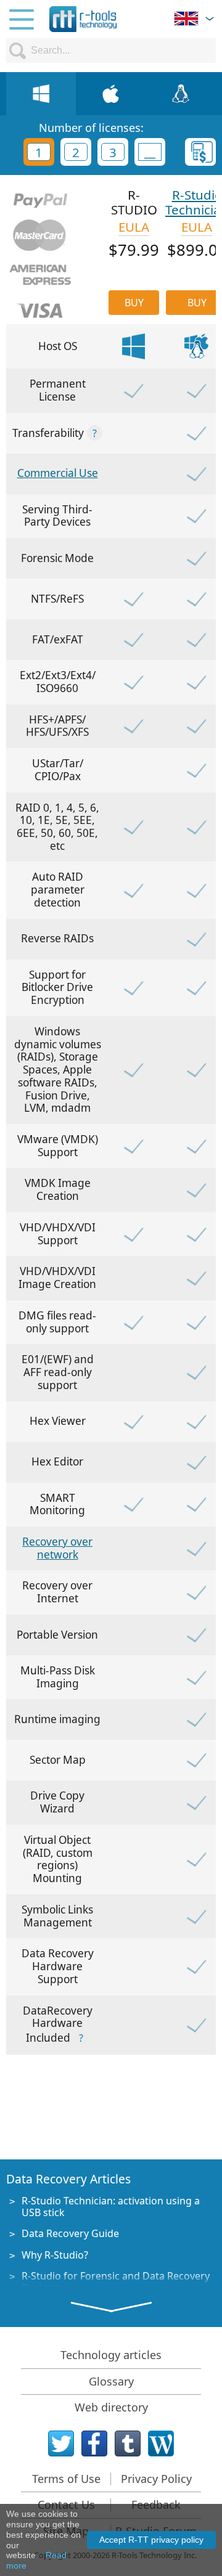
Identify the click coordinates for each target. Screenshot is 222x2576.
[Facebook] (94, 2444)
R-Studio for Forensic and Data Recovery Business (116, 2282)
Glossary (111, 2381)
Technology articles (111, 2355)
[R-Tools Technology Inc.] (83, 19)
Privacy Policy (156, 2479)
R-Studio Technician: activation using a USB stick (111, 2207)
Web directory (111, 2407)
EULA (134, 227)
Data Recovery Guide (70, 2233)
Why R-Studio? (55, 2255)
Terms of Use (66, 2479)
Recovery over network (57, 1548)
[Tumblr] (128, 2444)
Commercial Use (58, 473)
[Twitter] (61, 2444)
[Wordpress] (161, 2444)
